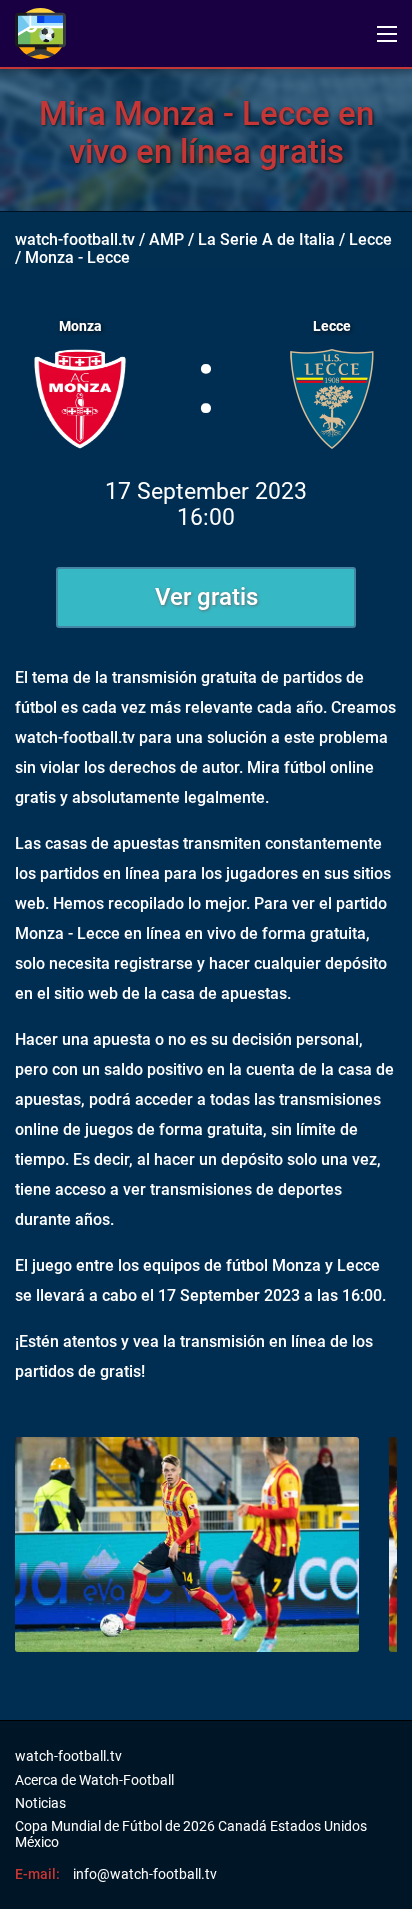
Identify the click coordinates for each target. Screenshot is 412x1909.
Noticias (40, 1803)
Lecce (370, 239)
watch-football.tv (75, 239)
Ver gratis (206, 597)
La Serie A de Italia (266, 239)
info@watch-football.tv (145, 1874)
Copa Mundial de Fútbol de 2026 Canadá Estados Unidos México (191, 1834)
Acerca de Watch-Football (94, 1780)
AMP (166, 239)
